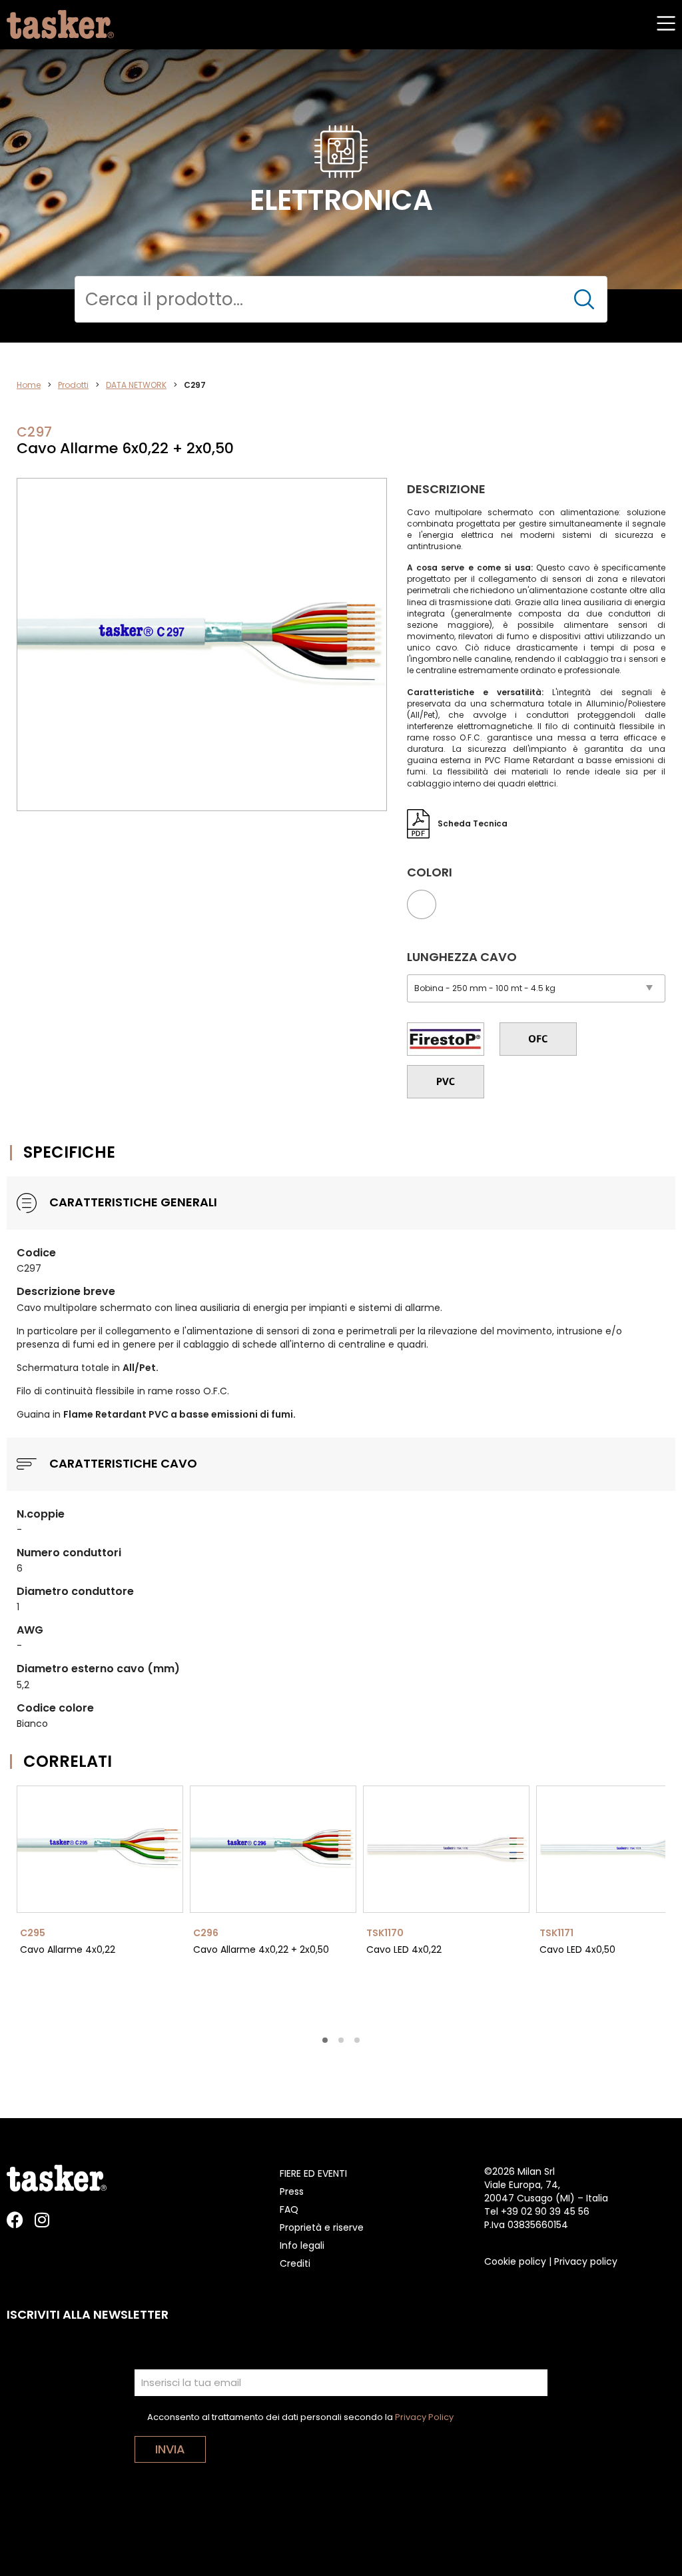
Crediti (295, 2263)
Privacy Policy (424, 2417)
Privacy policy (586, 2261)
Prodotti (73, 385)
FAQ (289, 2209)
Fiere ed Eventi (313, 2173)
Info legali (302, 2245)
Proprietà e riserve (322, 2227)
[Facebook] (15, 2220)
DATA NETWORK (136, 385)
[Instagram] (42, 2220)
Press (292, 2191)
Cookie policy (515, 2261)
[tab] (325, 2040)
